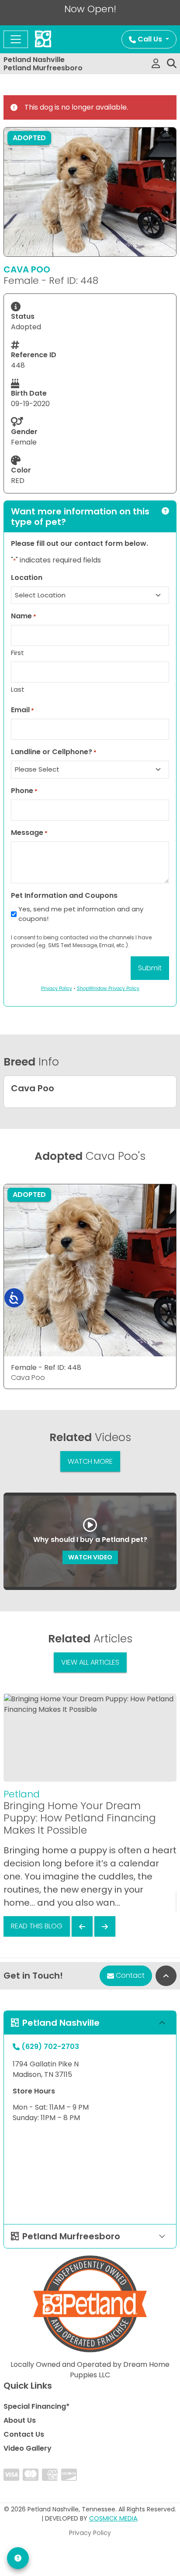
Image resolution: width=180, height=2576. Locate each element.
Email (22, 710)
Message (29, 833)
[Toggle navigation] (16, 39)
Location (27, 578)
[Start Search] (172, 64)
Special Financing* (36, 2406)
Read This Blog (37, 1926)
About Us (20, 2420)
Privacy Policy (90, 2533)
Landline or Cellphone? (54, 752)
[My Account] (156, 64)
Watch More (90, 1461)
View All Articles (90, 1662)
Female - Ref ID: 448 (46, 1367)
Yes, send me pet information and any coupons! (81, 914)
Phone (24, 791)
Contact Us (24, 2434)
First (17, 653)
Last (18, 689)
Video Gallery (28, 2448)
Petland (22, 1794)
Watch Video (90, 1557)
